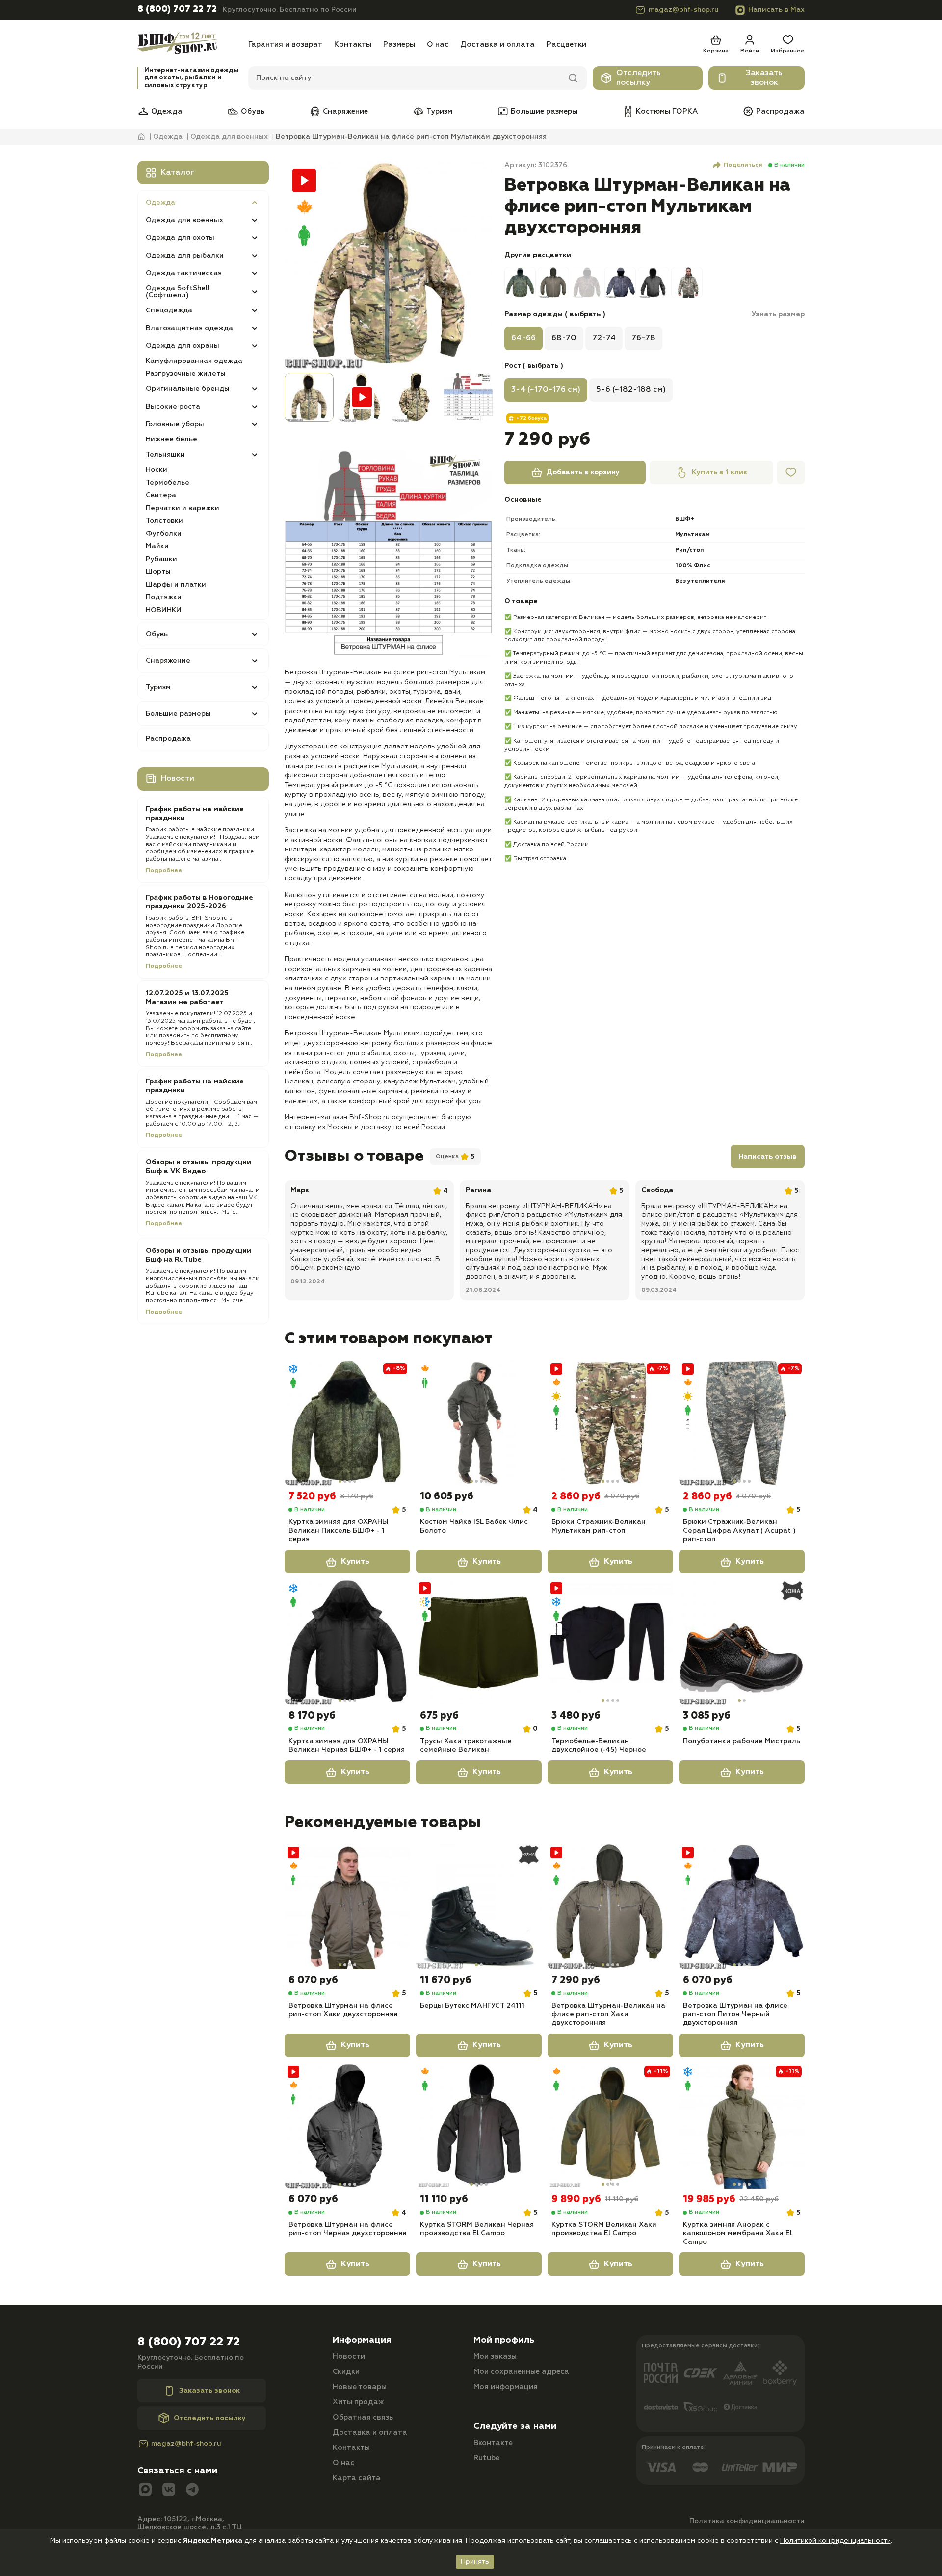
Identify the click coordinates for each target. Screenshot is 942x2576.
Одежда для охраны (183, 346)
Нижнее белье (171, 439)
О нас (438, 44)
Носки (157, 470)
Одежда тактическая (184, 273)
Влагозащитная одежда (189, 328)
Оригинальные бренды (188, 389)
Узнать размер (778, 314)
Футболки (164, 534)
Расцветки (566, 44)
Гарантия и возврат (285, 44)
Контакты (353, 44)
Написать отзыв (768, 1157)
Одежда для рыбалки (185, 256)
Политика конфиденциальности (747, 2521)
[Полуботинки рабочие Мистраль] (742, 1642)
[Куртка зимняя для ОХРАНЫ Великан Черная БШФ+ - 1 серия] (347, 1642)
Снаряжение (345, 112)
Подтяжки (164, 597)
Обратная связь (363, 2417)
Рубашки (161, 559)
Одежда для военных (184, 220)
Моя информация (506, 2387)
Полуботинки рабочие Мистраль (742, 1741)
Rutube (486, 2458)
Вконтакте (493, 2443)
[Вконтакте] (169, 2490)
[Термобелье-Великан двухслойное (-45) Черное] (610, 1642)
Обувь (253, 112)
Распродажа (780, 112)
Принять (475, 2562)
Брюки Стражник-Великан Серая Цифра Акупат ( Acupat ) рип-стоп (739, 1531)
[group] (389, 265)
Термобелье (168, 483)
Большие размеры (544, 112)
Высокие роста (173, 407)
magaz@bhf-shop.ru (684, 10)
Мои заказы (495, 2357)
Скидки (346, 2372)
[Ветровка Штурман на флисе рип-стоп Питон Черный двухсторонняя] (742, 1906)
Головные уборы (175, 424)
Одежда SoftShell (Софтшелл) (178, 292)
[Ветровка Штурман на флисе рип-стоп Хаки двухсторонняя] (347, 1906)
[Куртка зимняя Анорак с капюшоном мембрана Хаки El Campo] (742, 2126)
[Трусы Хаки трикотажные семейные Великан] (479, 1642)
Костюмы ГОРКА (667, 112)
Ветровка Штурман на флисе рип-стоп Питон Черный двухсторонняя (735, 2014)
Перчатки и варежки (183, 508)
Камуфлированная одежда (194, 361)
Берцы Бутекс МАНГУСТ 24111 (472, 2006)
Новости (349, 2357)
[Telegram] (192, 2490)
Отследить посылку (639, 78)
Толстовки (164, 521)
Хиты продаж (358, 2402)
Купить (355, 1562)
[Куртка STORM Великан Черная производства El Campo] (479, 2126)
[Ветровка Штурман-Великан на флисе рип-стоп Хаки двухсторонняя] (610, 1906)
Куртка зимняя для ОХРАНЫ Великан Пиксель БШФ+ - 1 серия (339, 1531)
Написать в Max (776, 10)
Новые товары (360, 2387)
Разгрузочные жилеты (186, 374)
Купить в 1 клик (720, 472)
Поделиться (743, 165)
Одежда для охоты (180, 238)
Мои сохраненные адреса (521, 2372)
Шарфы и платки (176, 585)
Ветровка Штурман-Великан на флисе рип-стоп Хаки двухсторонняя (608, 2014)
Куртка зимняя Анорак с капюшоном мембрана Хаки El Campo (737, 2233)
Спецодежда (169, 310)
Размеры (399, 44)
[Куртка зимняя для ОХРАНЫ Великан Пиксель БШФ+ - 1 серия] (347, 1423)
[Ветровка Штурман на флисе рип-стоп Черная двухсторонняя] (347, 2126)
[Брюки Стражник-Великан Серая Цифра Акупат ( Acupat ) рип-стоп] (742, 1423)
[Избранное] (791, 472)
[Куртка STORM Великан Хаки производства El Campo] (610, 2126)
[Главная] (190, 44)
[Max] (145, 2490)
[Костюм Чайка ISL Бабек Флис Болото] (479, 1423)
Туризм (439, 112)
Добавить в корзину (583, 472)
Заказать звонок (764, 78)
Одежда (167, 112)
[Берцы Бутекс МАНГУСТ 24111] (479, 1906)
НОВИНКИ (164, 610)
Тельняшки (165, 455)
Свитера (161, 495)
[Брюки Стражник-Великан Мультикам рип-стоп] (610, 1423)
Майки (157, 546)
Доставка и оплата (497, 44)
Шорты (158, 572)
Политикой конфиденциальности (836, 2541)
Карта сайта (357, 2478)
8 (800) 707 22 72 (177, 9)
